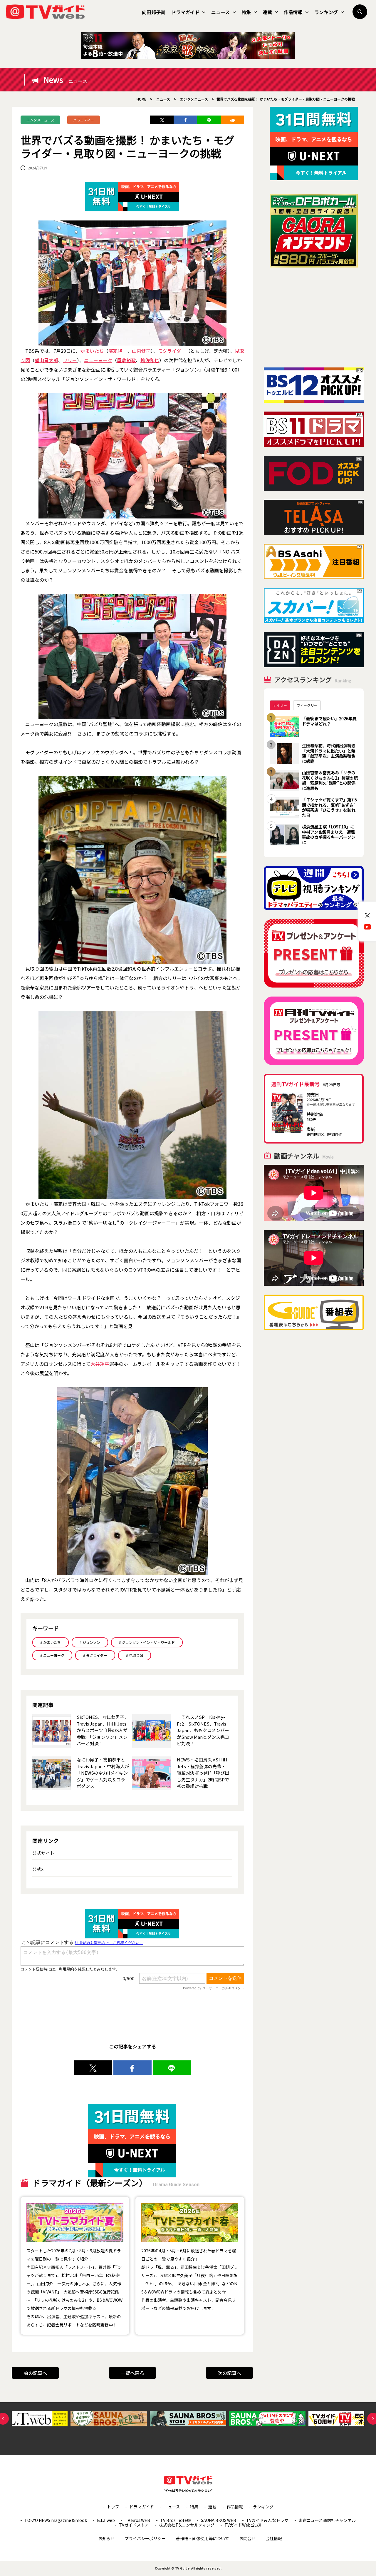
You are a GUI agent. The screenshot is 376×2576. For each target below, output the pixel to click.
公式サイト (43, 1853)
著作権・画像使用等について (202, 2538)
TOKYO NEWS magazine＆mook (56, 2520)
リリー (70, 360)
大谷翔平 (100, 1364)
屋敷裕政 (126, 360)
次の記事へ (229, 2373)
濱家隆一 (118, 351)
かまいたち (92, 351)
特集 (246, 12)
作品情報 (293, 12)
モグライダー (172, 351)
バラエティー (84, 120)
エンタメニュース (40, 120)
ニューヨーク (98, 360)
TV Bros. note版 (176, 2520)
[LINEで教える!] (209, 120)
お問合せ (247, 2538)
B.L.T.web (106, 2520)
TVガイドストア (134, 2525)
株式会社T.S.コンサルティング (187, 2525)
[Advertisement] (314, 317)
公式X (38, 1869)
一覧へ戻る (132, 2373)
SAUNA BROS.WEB (219, 2520)
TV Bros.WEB (137, 2520)
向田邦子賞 (154, 12)
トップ (113, 2507)
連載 (267, 12)
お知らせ (106, 2538)
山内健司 (141, 351)
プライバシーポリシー (145, 2538)
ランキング (326, 12)
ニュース (220, 12)
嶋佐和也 (150, 360)
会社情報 (274, 2538)
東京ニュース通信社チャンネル (327, 2520)
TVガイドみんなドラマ (267, 2520)
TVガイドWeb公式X (243, 2525)
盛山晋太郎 (46, 360)
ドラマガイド (185, 12)
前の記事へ (35, 2373)
